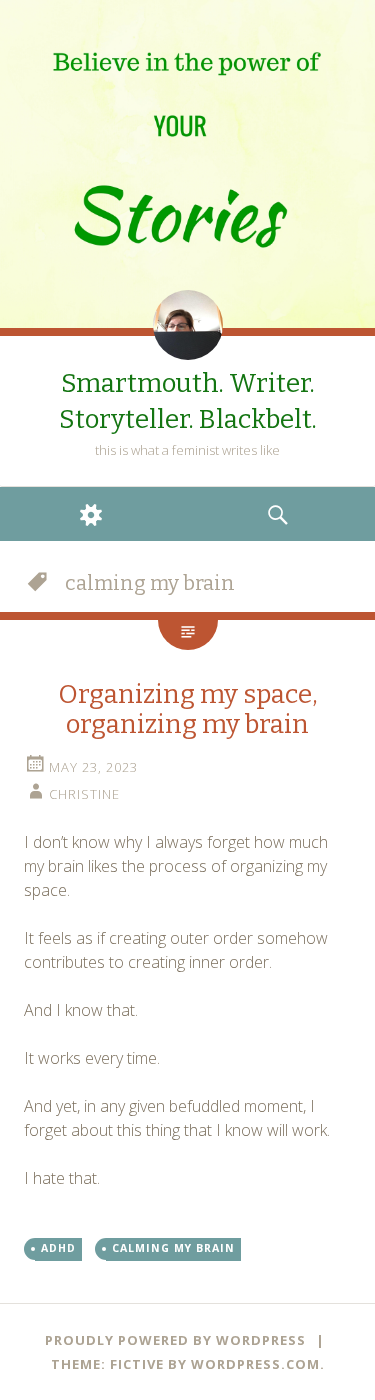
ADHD (58, 1248)
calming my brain (173, 1248)
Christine (84, 794)
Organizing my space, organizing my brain (188, 709)
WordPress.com (255, 1364)
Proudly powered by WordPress (175, 1340)
